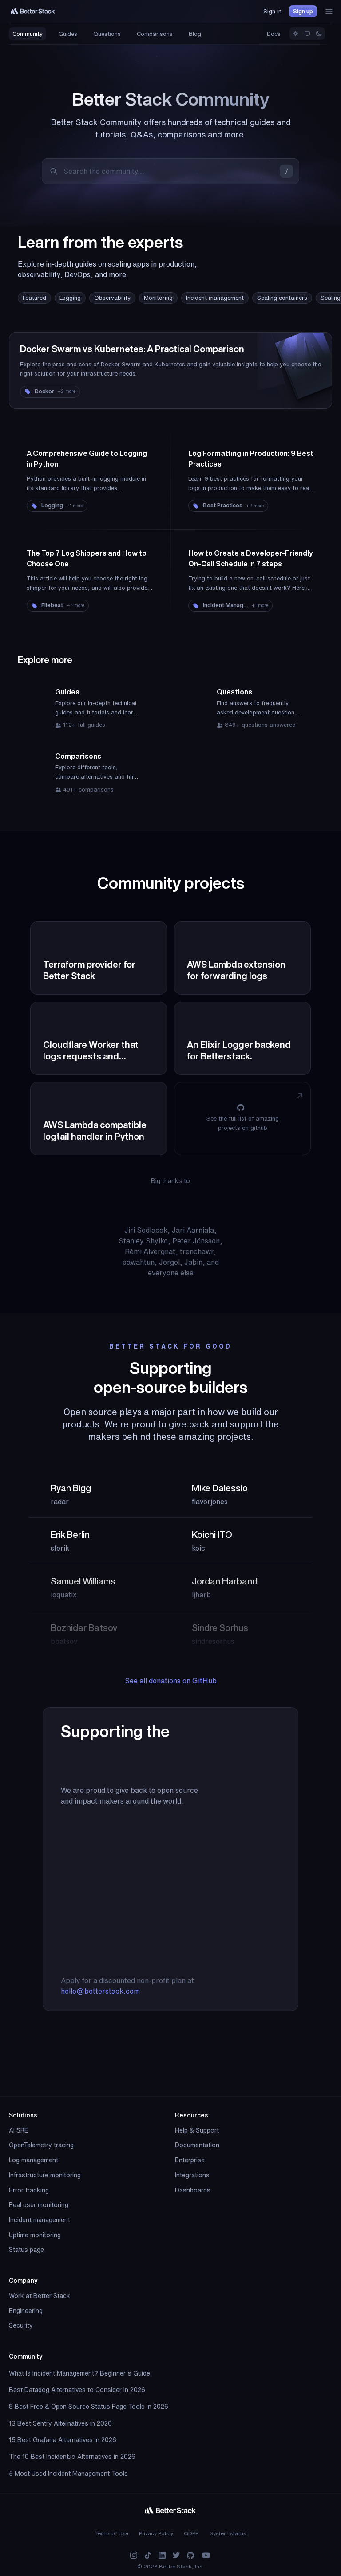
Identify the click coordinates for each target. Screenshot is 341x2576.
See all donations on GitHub (171, 1681)
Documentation (197, 2145)
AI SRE (19, 2130)
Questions (107, 34)
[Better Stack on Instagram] (134, 2555)
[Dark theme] (319, 34)
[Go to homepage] (33, 11)
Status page (26, 2250)
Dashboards (193, 2190)
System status (228, 2533)
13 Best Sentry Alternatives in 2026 (60, 2423)
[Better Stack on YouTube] (206, 2555)
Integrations (192, 2175)
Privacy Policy (156, 2533)
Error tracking (29, 2190)
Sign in (272, 11)
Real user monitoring (39, 2205)
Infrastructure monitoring (45, 2175)
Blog (195, 34)
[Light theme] (296, 34)
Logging (70, 298)
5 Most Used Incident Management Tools (68, 2474)
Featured (34, 298)
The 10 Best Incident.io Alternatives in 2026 (72, 2457)
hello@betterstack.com (100, 1991)
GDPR (191, 2533)
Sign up (303, 11)
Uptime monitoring (35, 2235)
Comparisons (155, 34)
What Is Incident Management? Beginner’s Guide (79, 2373)
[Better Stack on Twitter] (176, 2555)
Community (28, 34)
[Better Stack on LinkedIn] (162, 2555)
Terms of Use (112, 2533)
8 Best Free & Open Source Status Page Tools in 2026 (89, 2407)
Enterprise (190, 2160)
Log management (34, 2160)
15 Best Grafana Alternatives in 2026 (63, 2440)
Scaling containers (282, 298)
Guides (68, 34)
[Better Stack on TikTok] (148, 2555)
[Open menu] (329, 12)
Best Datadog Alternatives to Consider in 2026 (77, 2390)
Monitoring (158, 298)
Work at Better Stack (40, 2296)
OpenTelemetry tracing (41, 2145)
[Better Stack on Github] (190, 2555)
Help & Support (197, 2130)
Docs (274, 34)
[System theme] (307, 34)
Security (21, 2325)
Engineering (26, 2311)
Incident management (215, 298)
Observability (112, 298)
